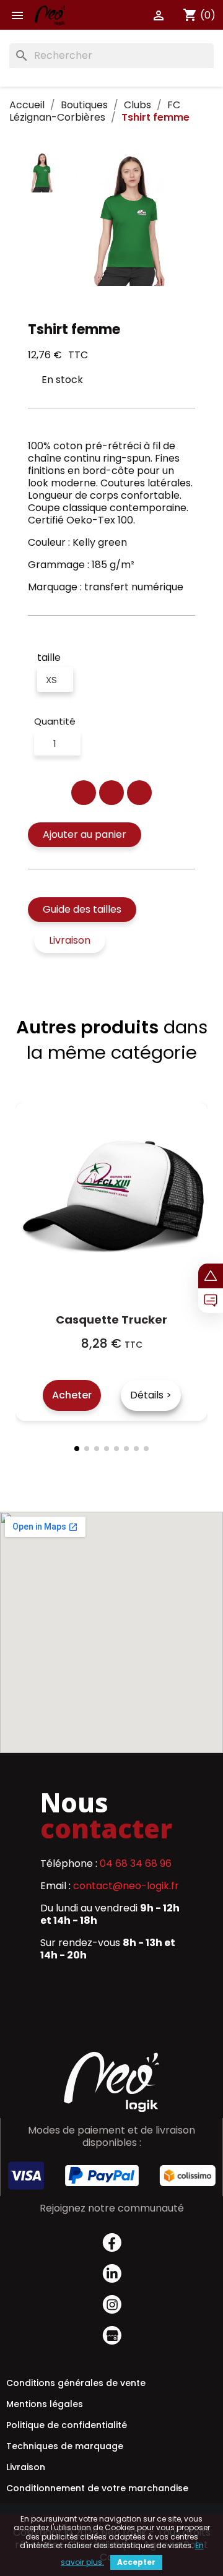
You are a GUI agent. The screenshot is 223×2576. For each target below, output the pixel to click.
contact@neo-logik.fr (126, 1886)
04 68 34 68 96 (136, 1863)
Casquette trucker (111, 1320)
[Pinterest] (139, 793)
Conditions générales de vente (76, 2383)
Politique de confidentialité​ (67, 2425)
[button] (85, 835)
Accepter (136, 2562)
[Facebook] (84, 793)
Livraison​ (26, 2467)
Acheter (72, 1395)
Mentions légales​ (45, 2404)
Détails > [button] (151, 1395)
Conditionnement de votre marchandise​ (97, 2488)
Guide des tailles (82, 909)
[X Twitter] (111, 793)
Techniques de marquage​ (65, 2446)
